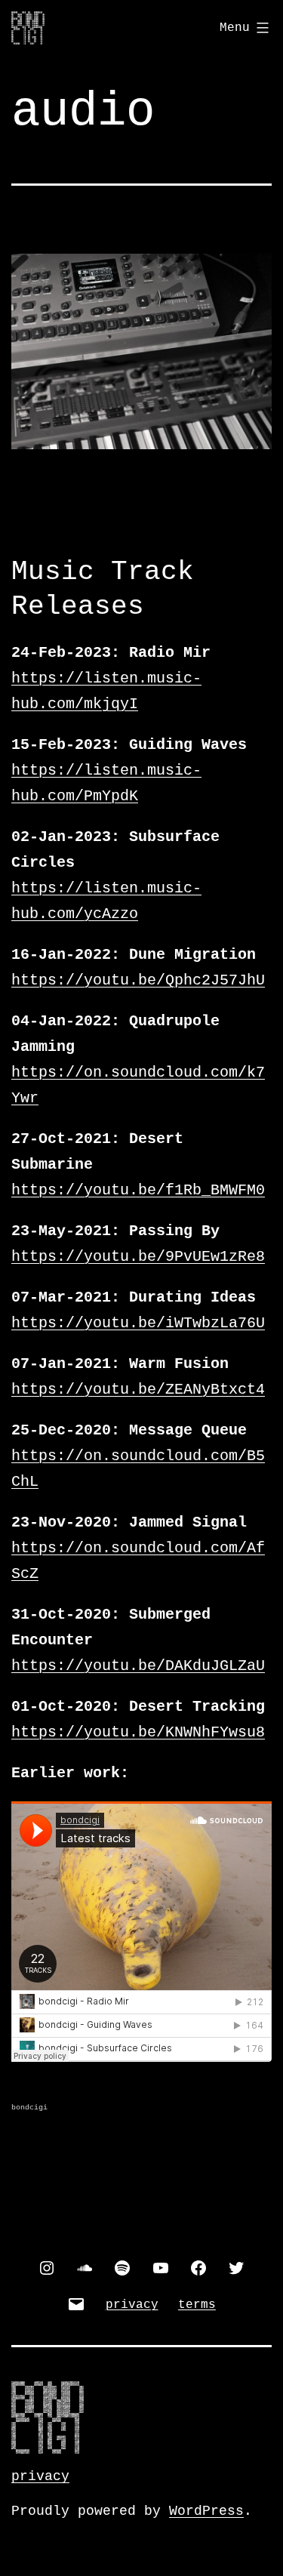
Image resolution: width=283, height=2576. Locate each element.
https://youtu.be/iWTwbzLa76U (138, 1323)
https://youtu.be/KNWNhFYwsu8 (138, 1732)
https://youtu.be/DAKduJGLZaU (138, 1666)
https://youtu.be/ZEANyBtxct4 (138, 1390)
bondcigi (29, 2108)
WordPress (206, 2511)
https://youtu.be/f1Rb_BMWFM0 (138, 1190)
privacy (40, 2476)
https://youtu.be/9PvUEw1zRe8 (138, 1257)
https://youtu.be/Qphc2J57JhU (138, 980)
